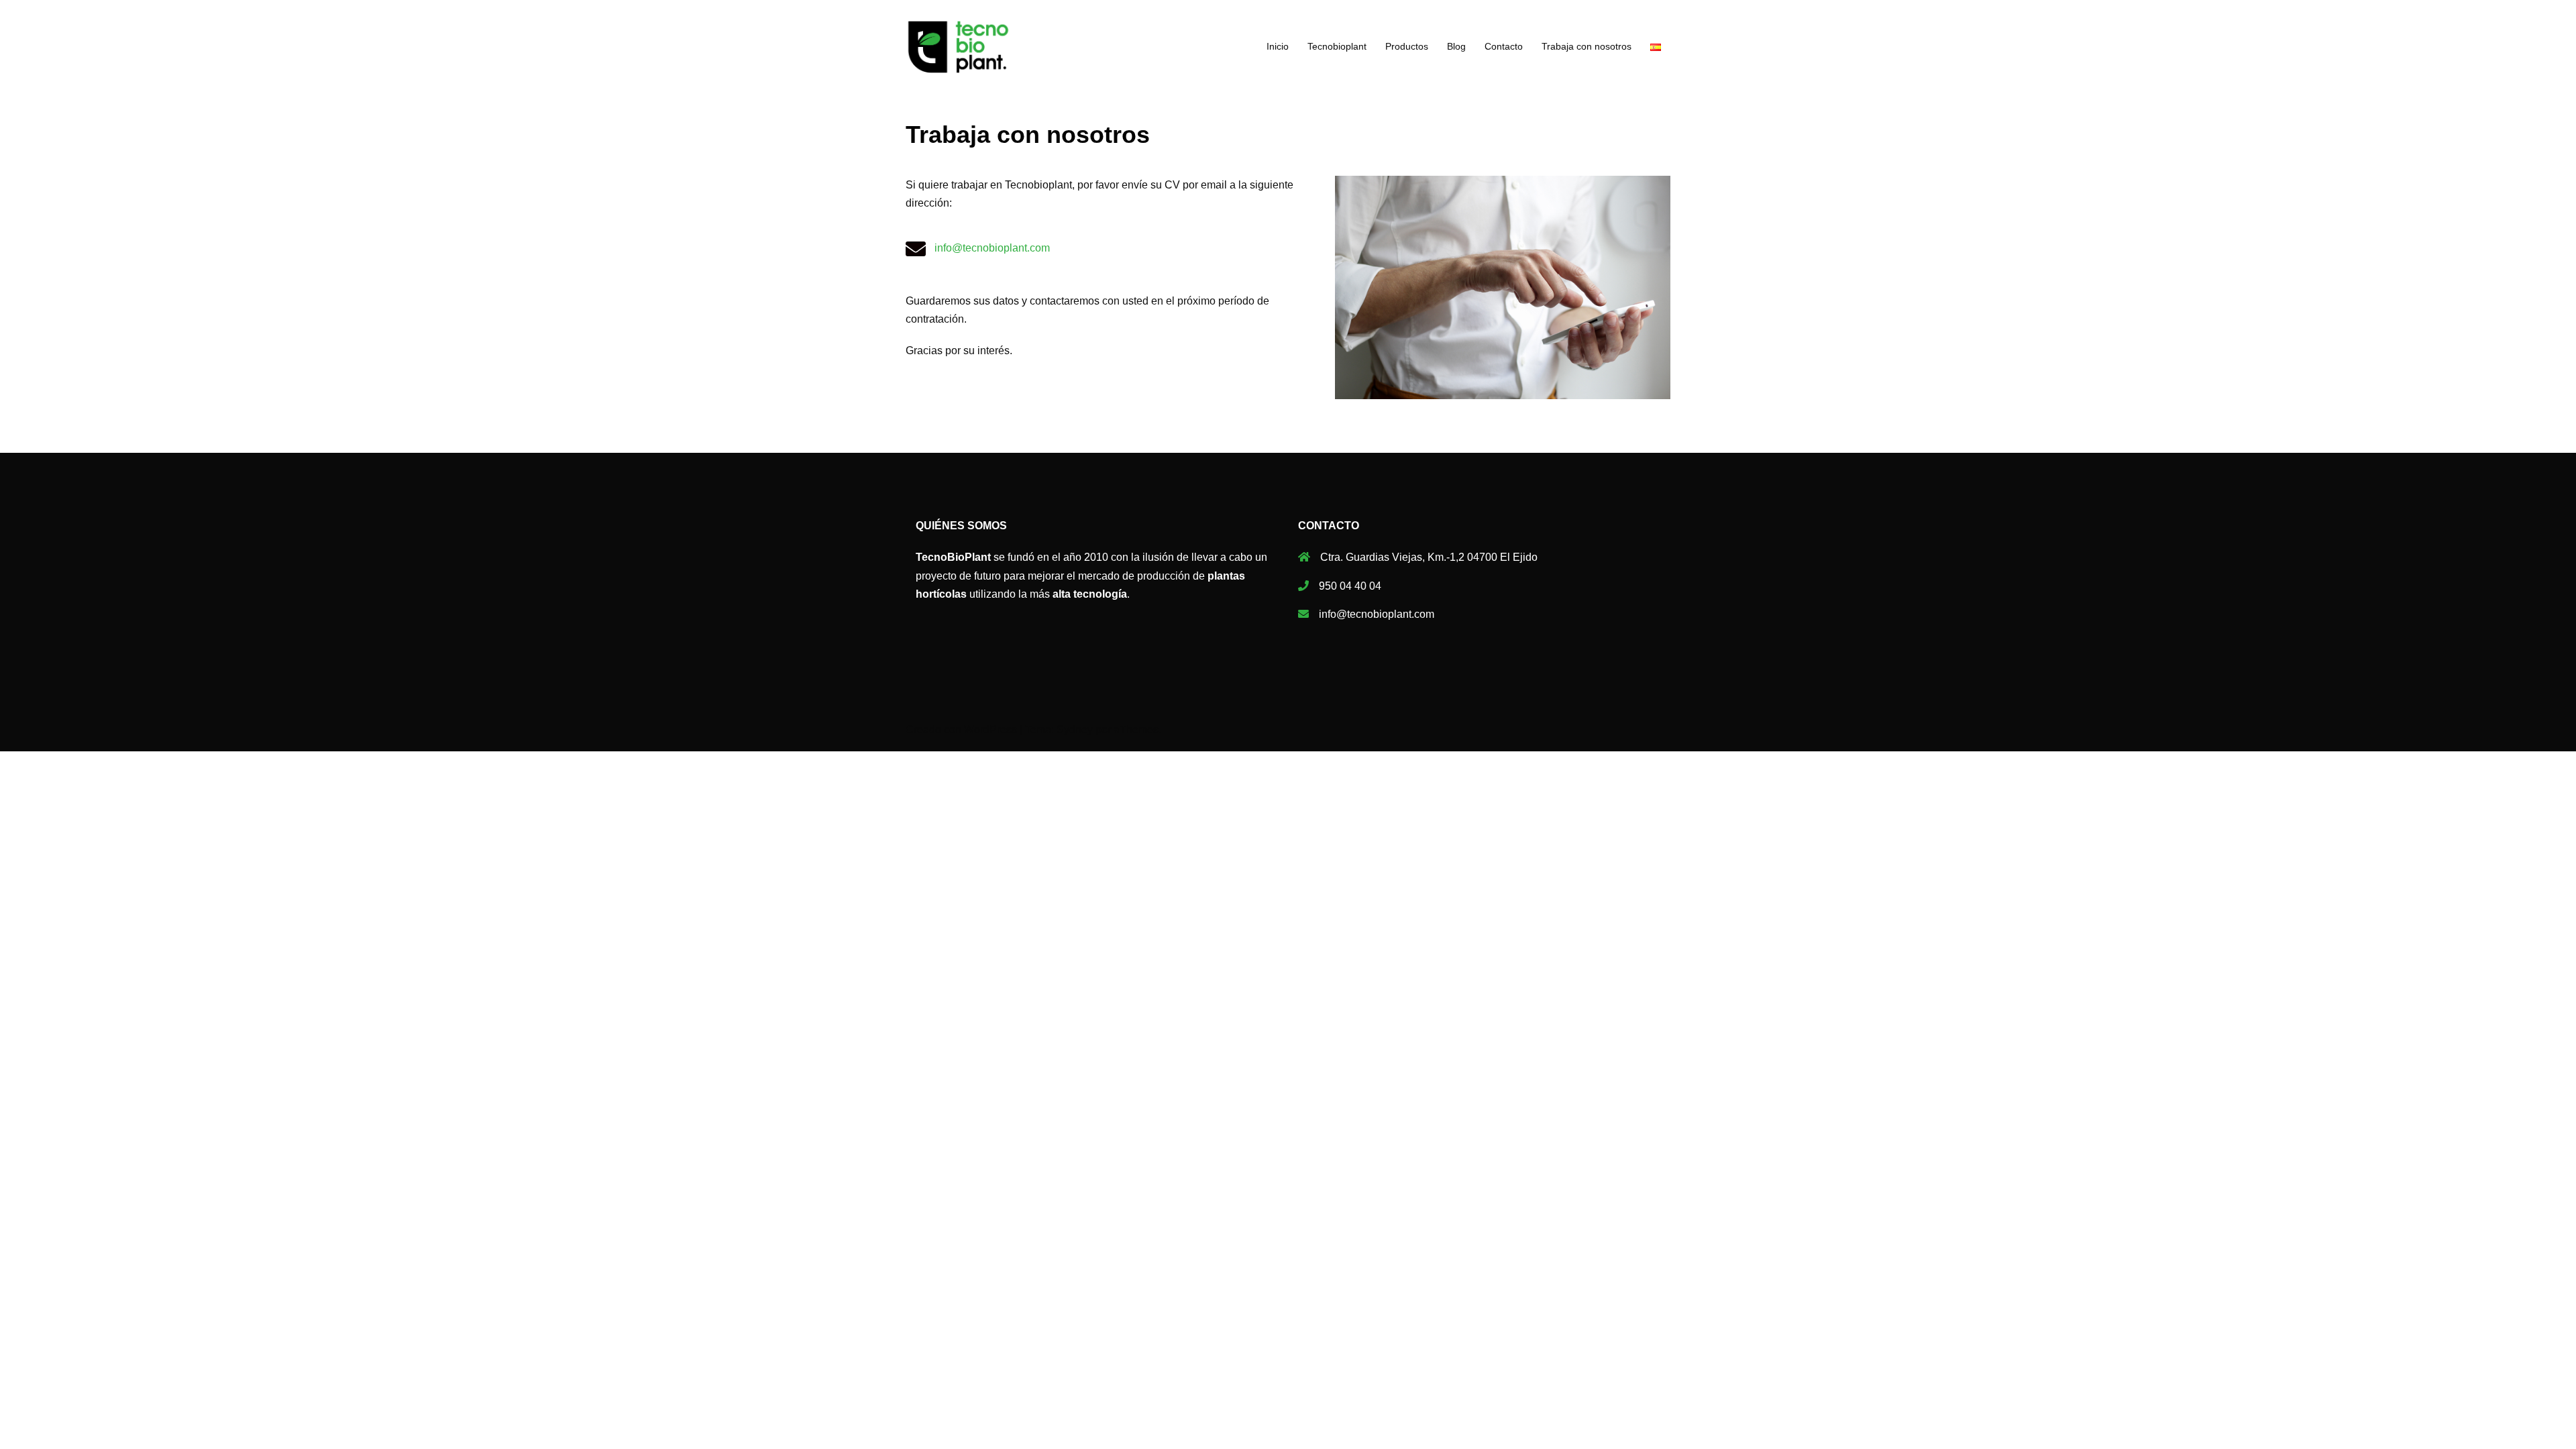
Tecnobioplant (1337, 46)
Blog (1456, 46)
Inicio (1278, 46)
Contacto (1504, 46)
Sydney (1075, 730)
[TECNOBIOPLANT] (958, 46)
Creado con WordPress (961, 730)
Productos (1407, 46)
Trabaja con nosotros (1587, 46)
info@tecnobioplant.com (992, 248)
